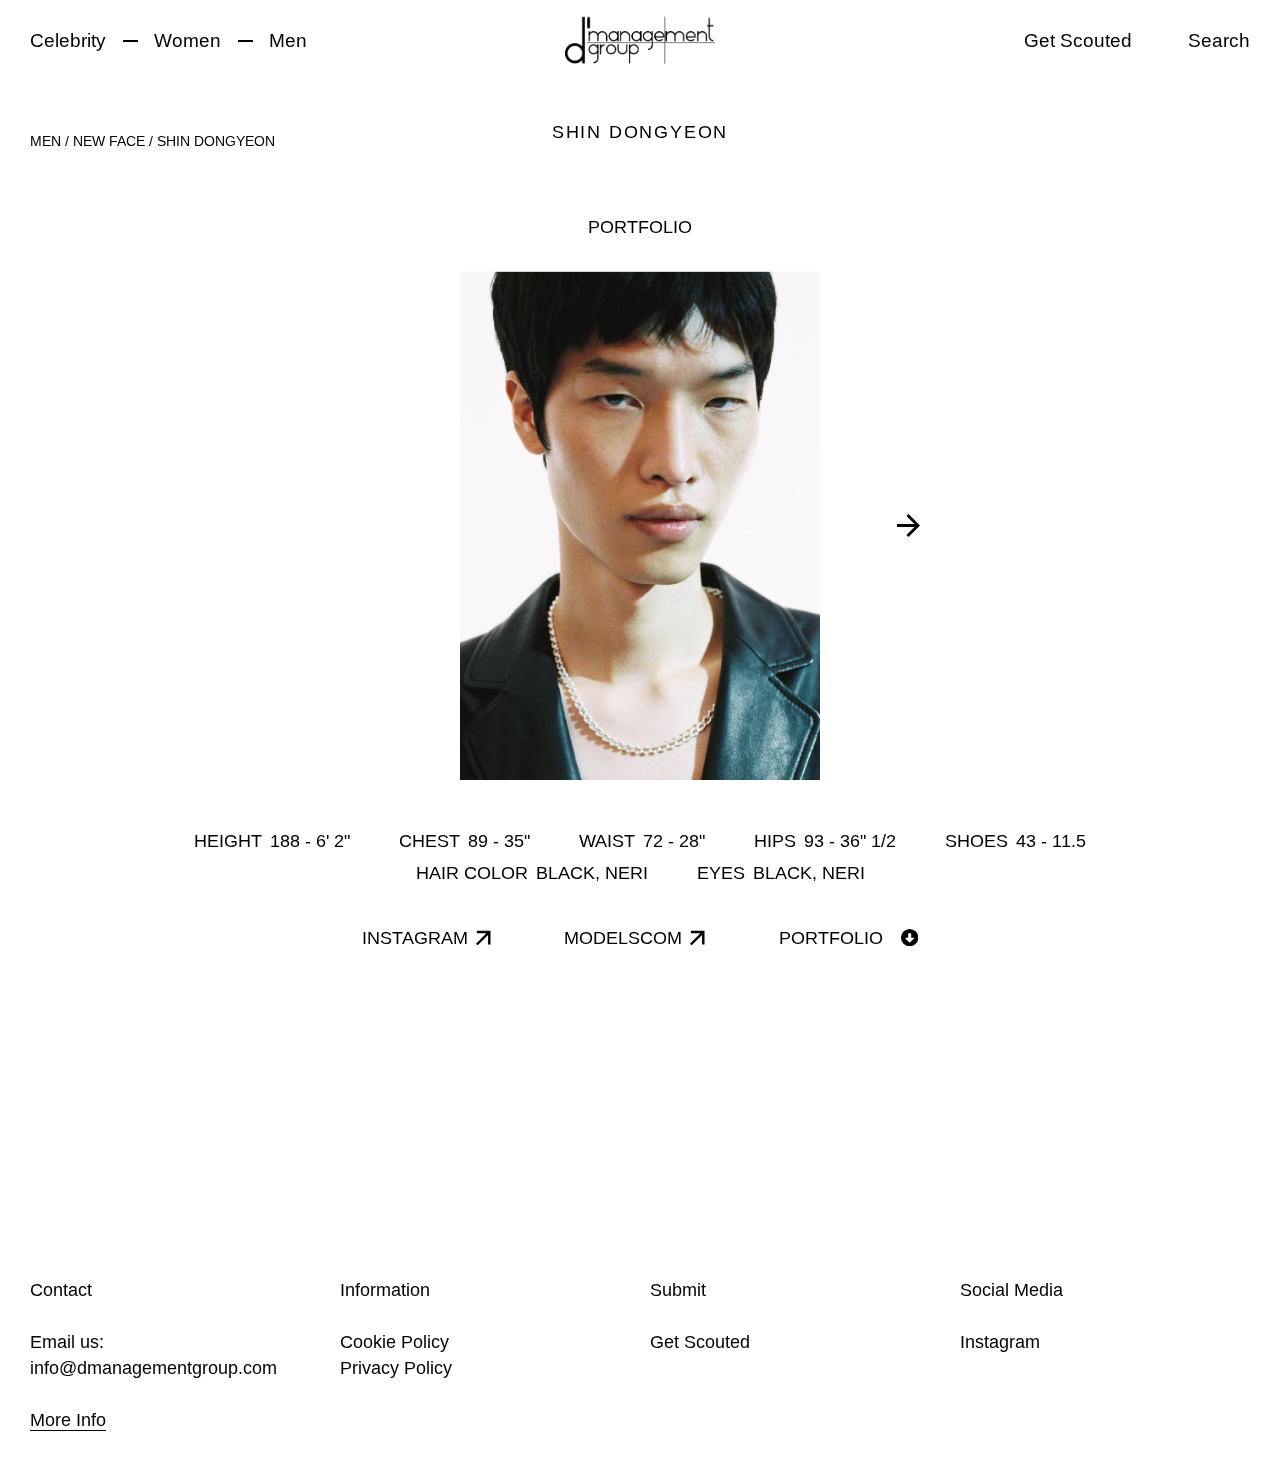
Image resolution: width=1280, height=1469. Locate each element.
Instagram (1000, 1342)
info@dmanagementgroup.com (153, 1368)
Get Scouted (1078, 40)
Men (288, 40)
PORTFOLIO (640, 227)
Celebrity (68, 40)
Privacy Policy (396, 1368)
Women (187, 40)
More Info (68, 1420)
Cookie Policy (394, 1342)
